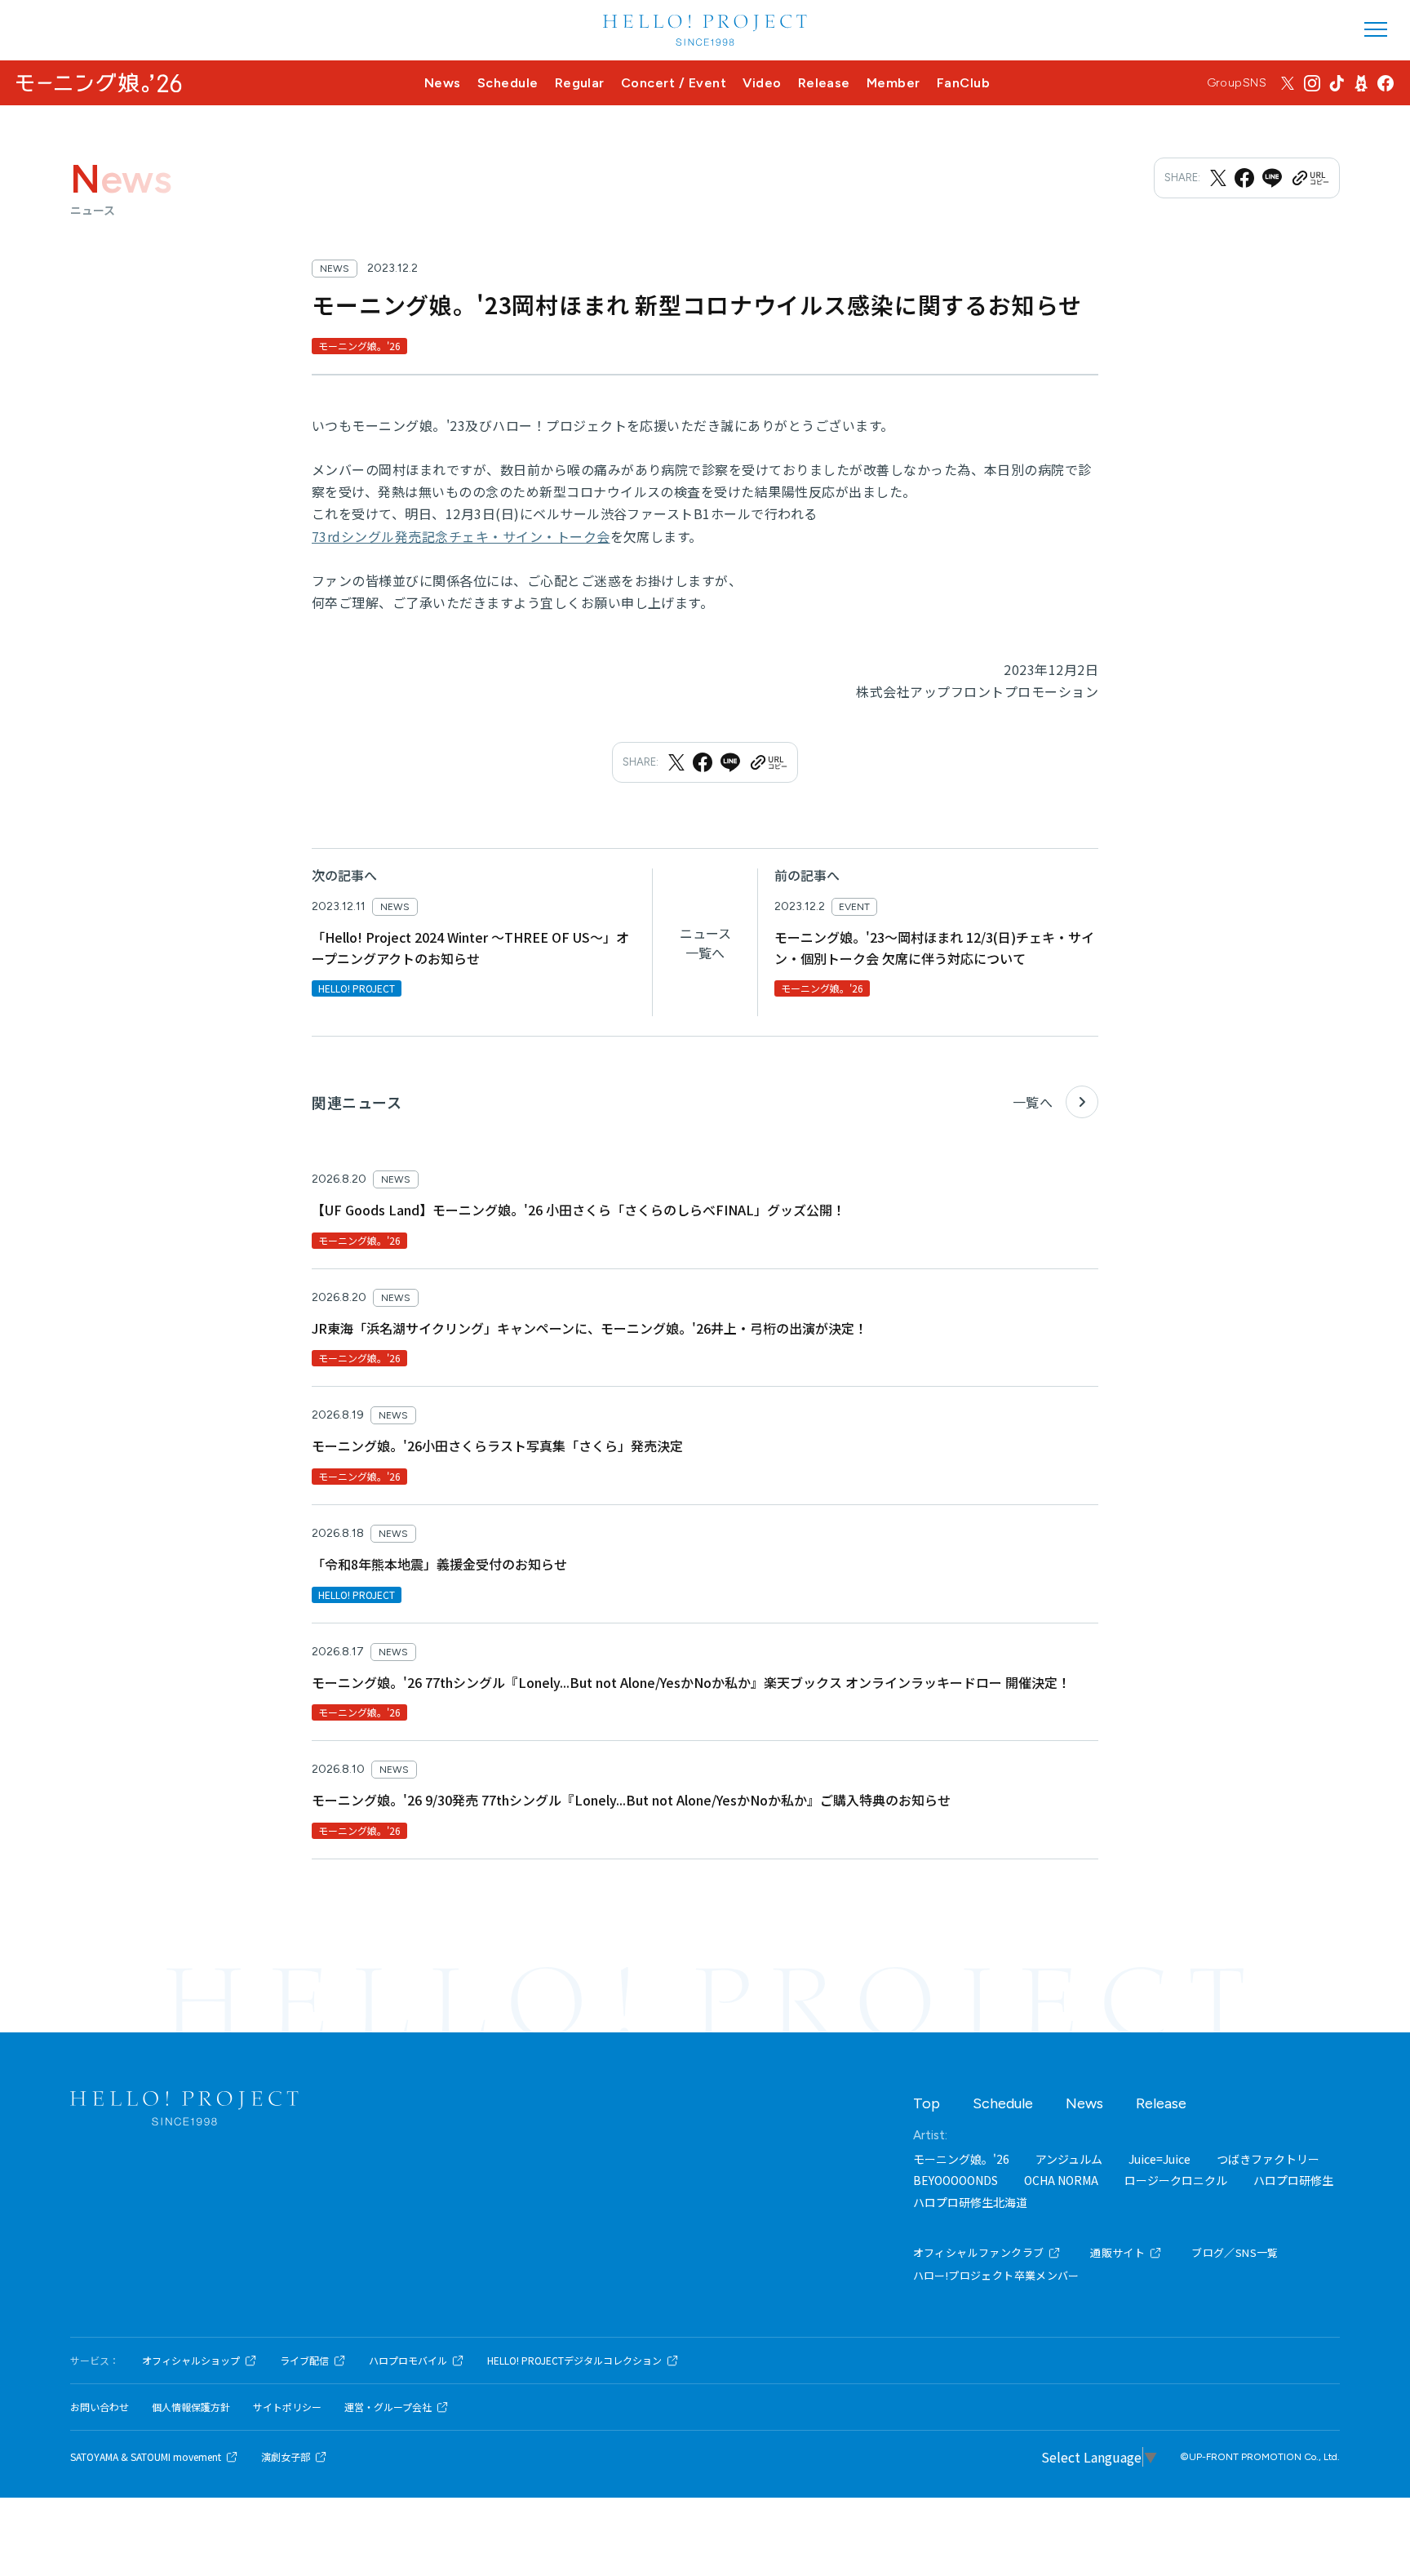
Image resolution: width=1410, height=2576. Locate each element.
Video (762, 83)
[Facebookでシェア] (1244, 178)
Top (927, 2103)
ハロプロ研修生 (1293, 2180)
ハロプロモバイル (408, 2361)
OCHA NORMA (1061, 2180)
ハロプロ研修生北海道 (970, 2202)
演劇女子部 (286, 2457)
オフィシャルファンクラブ (979, 2252)
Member (893, 83)
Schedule (508, 83)
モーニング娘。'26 (961, 2159)
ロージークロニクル (1176, 2180)
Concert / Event (674, 83)
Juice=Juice (1159, 2159)
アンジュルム (1069, 2159)
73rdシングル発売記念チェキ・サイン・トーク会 (461, 536)
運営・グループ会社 (388, 2407)
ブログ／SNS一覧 (1235, 2252)
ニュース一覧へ (705, 943)
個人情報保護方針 (191, 2407)
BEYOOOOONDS (956, 2180)
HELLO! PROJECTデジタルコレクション (574, 2361)
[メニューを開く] (1376, 29)
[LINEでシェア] (1272, 178)
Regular (580, 83)
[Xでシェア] (1218, 178)
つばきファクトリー (1268, 2159)
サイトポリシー (287, 2407)
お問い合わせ (100, 2407)
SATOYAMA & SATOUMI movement (146, 2457)
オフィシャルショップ (191, 2361)
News (443, 83)
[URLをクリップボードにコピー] (1310, 178)
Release (824, 83)
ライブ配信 (304, 2361)
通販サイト (1117, 2252)
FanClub (963, 83)
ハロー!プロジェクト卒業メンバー (996, 2275)
